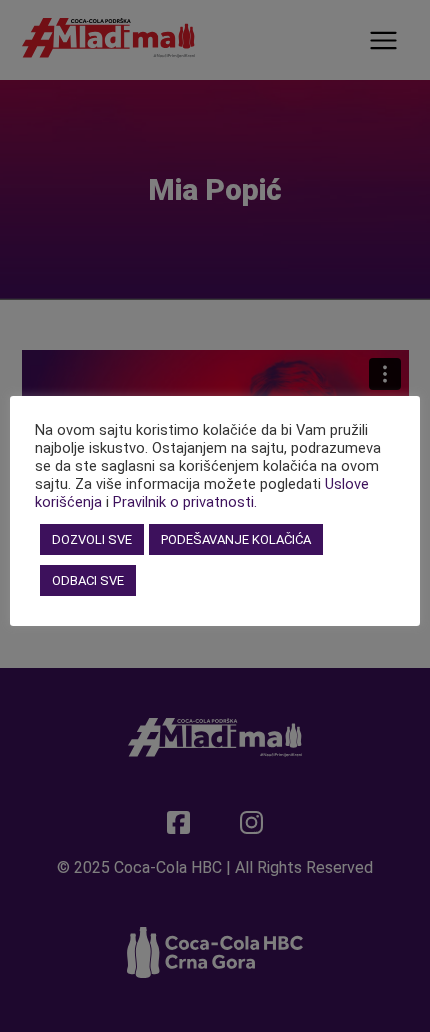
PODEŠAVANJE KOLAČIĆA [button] (236, 539)
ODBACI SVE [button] (88, 580)
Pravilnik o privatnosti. (185, 502)
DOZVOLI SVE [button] (92, 539)
